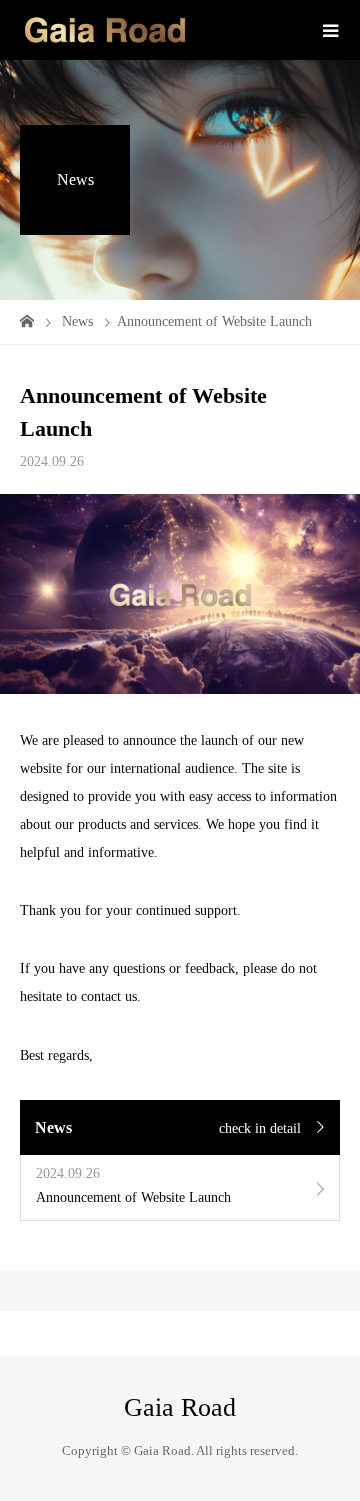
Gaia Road (180, 1408)
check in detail (260, 1128)
